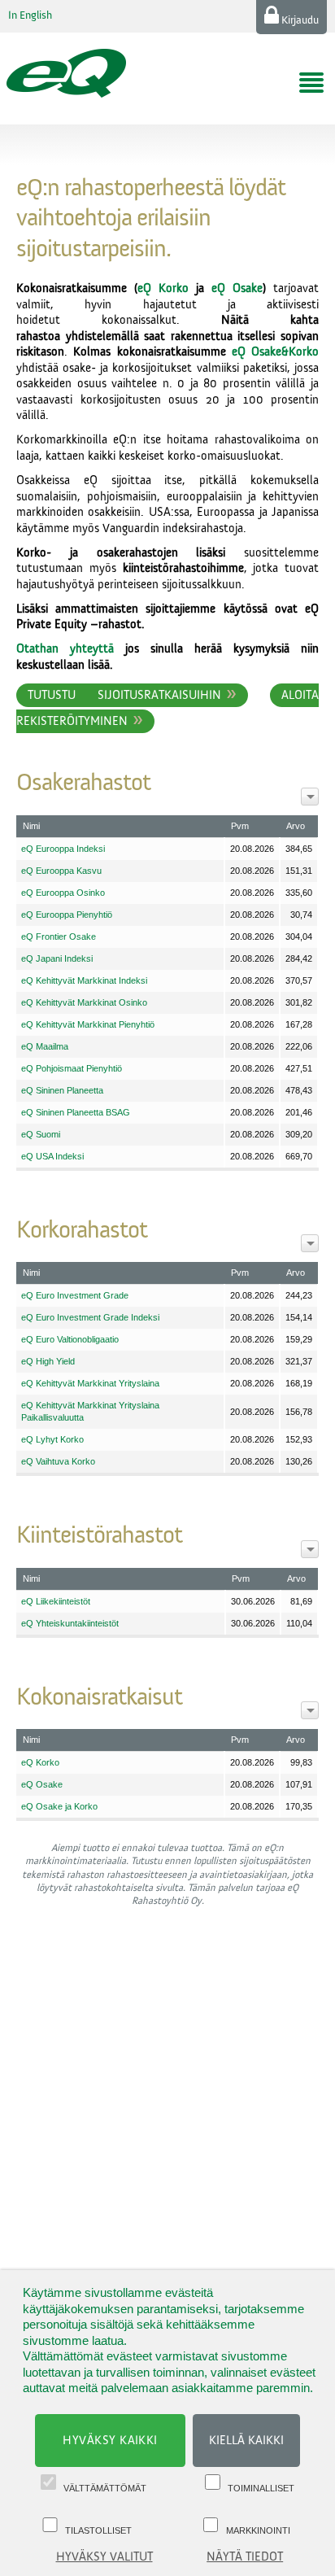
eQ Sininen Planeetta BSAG (76, 1112)
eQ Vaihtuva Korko (58, 1461)
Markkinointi (258, 2530)
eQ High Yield (48, 1361)
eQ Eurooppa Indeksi (63, 849)
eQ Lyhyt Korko (52, 1439)
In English (30, 15)
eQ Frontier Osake (59, 937)
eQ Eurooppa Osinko (63, 893)
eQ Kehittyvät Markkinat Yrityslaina (90, 1383)
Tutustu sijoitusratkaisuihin (124, 695)
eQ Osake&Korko (275, 352)
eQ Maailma (45, 1046)
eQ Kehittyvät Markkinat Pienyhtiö (88, 1024)
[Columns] (310, 797)
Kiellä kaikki (246, 2441)
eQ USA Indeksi (52, 1156)
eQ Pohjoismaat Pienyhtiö (72, 1068)
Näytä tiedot (245, 2557)
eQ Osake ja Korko (59, 1806)
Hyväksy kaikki (110, 2441)
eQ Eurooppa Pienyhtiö (67, 915)
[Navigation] (311, 83)
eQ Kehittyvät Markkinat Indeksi (84, 980)
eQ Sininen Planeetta (62, 1090)
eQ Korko (163, 288)
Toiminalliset (261, 2488)
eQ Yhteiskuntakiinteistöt (70, 1623)
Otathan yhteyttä (65, 649)
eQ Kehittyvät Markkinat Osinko (84, 1002)
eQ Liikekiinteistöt (56, 1601)
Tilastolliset (98, 2530)
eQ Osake (237, 288)
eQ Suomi (41, 1134)
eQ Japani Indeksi (57, 958)
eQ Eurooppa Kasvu (61, 871)
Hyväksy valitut (104, 2557)
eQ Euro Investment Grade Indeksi (90, 1317)
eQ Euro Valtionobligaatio (70, 1339)
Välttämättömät (105, 2488)
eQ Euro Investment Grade (75, 1295)
